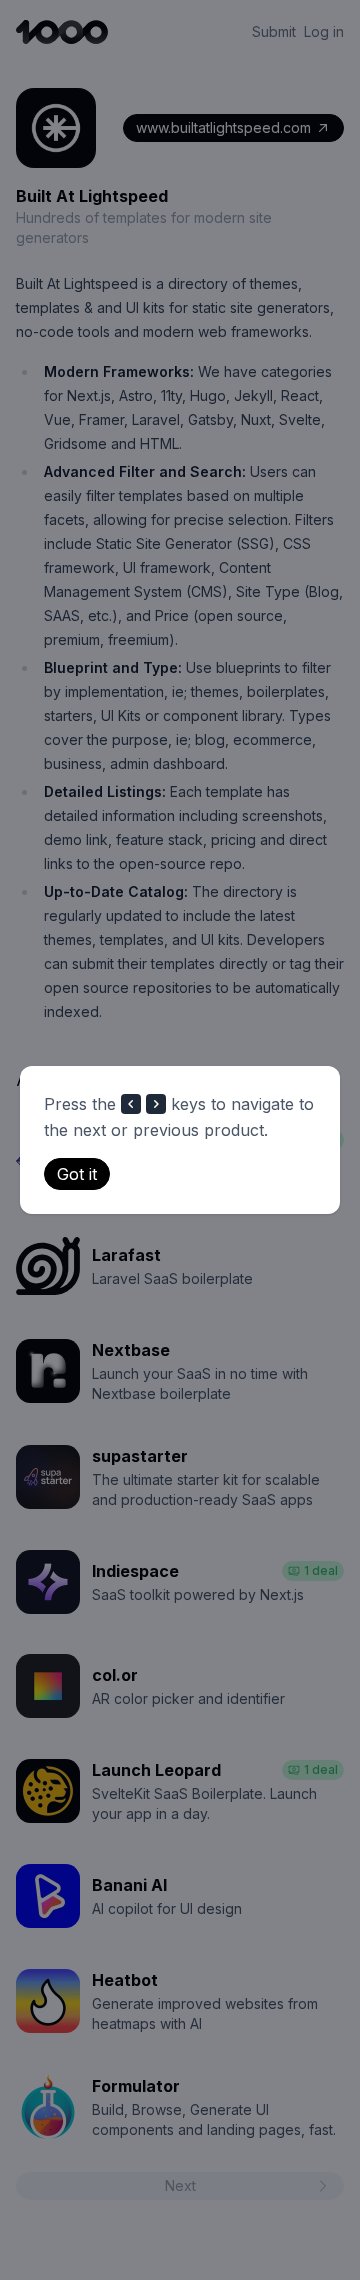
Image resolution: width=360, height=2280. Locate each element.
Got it (77, 1174)
